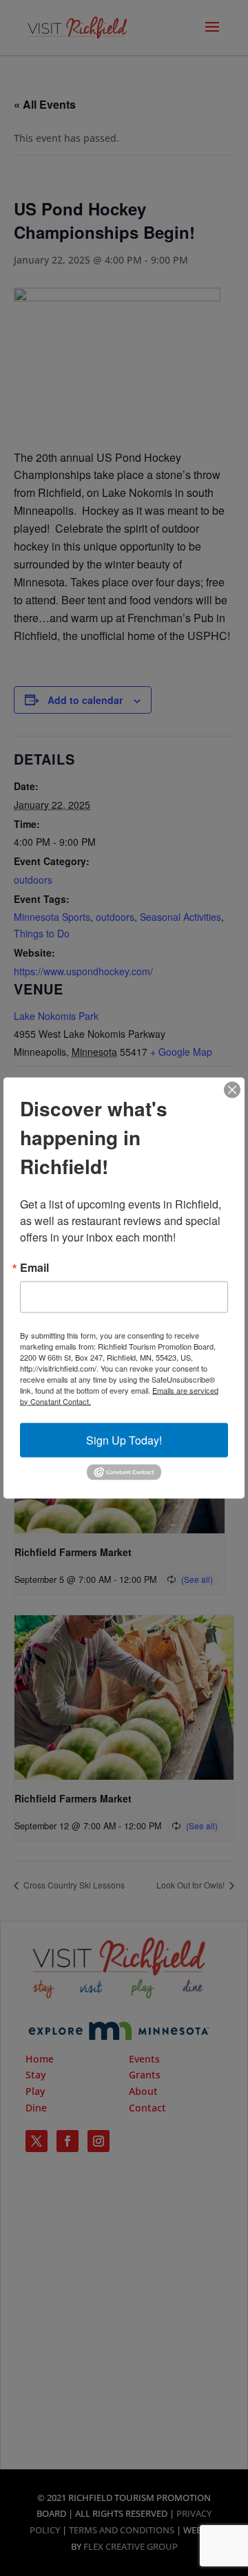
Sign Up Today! (124, 1439)
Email (34, 1267)
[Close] (232, 1089)
